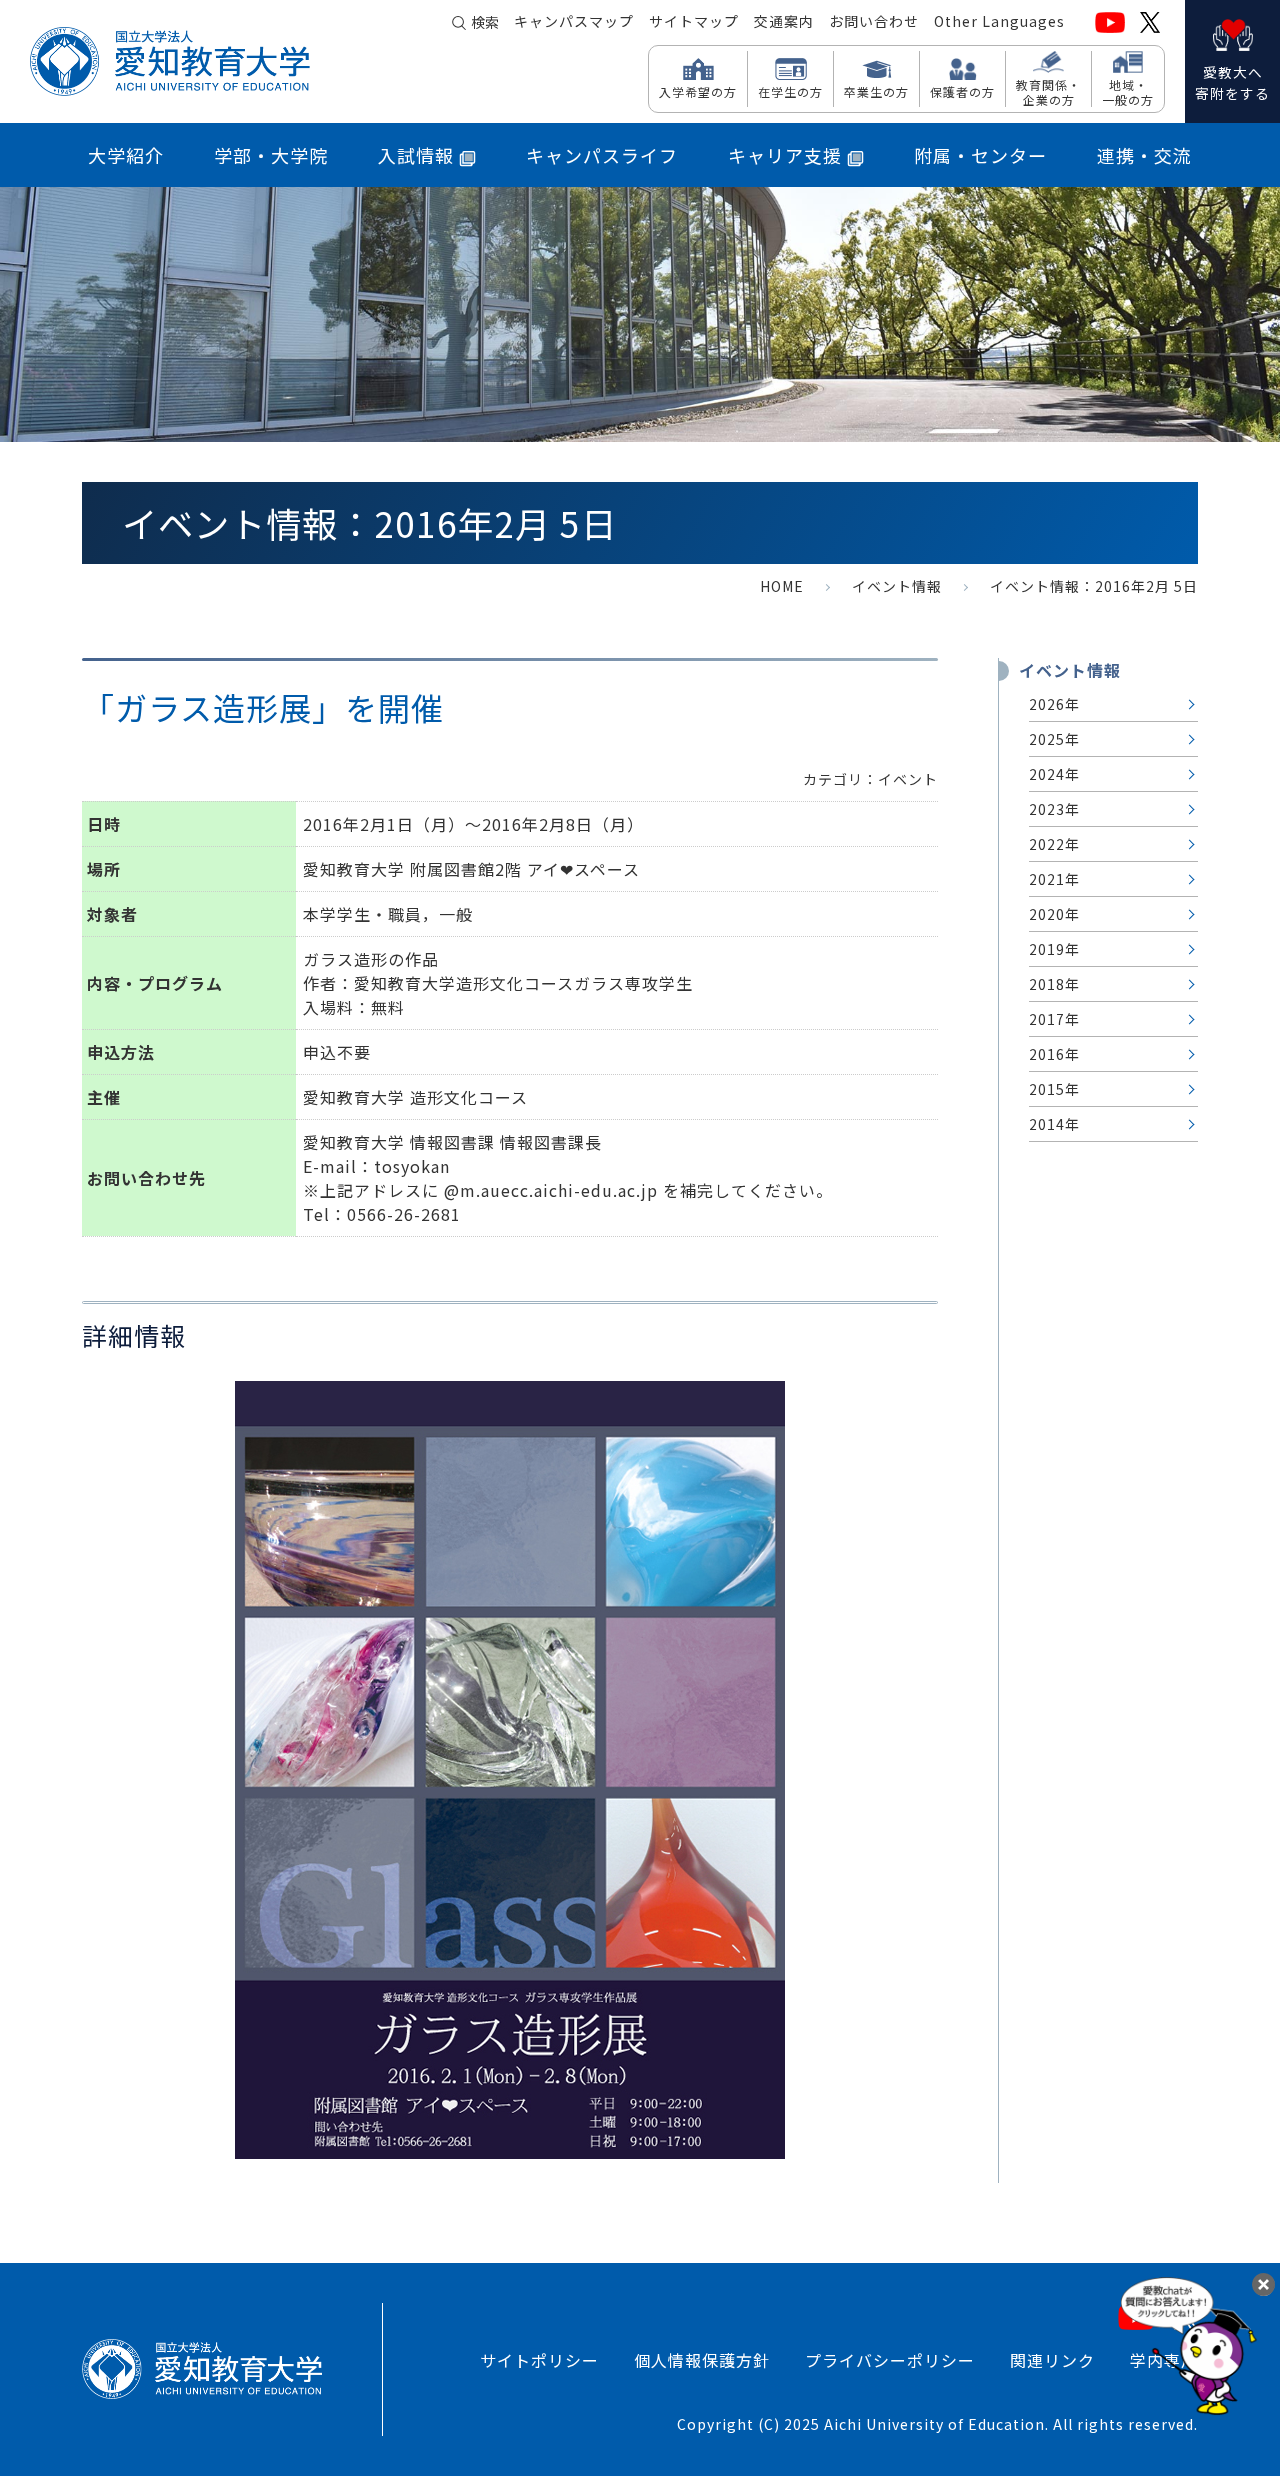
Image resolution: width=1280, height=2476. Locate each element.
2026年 (1054, 704)
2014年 (1054, 1124)
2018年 (1054, 984)
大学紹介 (126, 155)
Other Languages (999, 21)
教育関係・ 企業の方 (1048, 91)
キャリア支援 (785, 155)
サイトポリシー (539, 2360)
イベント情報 (897, 586)
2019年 (1054, 949)
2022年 (1054, 844)
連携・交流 (1144, 155)
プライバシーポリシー (890, 2360)
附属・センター (980, 155)
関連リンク (1052, 2360)
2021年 (1054, 879)
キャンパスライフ (602, 155)
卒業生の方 (876, 91)
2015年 (1054, 1089)
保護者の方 (962, 91)
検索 (485, 22)
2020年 (1054, 914)
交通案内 (784, 21)
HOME (782, 586)
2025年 (1054, 739)
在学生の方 (790, 91)
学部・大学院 (271, 155)
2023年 (1054, 809)
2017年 (1054, 1019)
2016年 (1054, 1054)
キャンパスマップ (574, 21)
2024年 (1054, 774)
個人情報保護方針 (702, 2360)
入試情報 (416, 155)
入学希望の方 (698, 91)
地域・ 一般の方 (1128, 91)
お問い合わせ (874, 21)
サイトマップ (694, 21)
